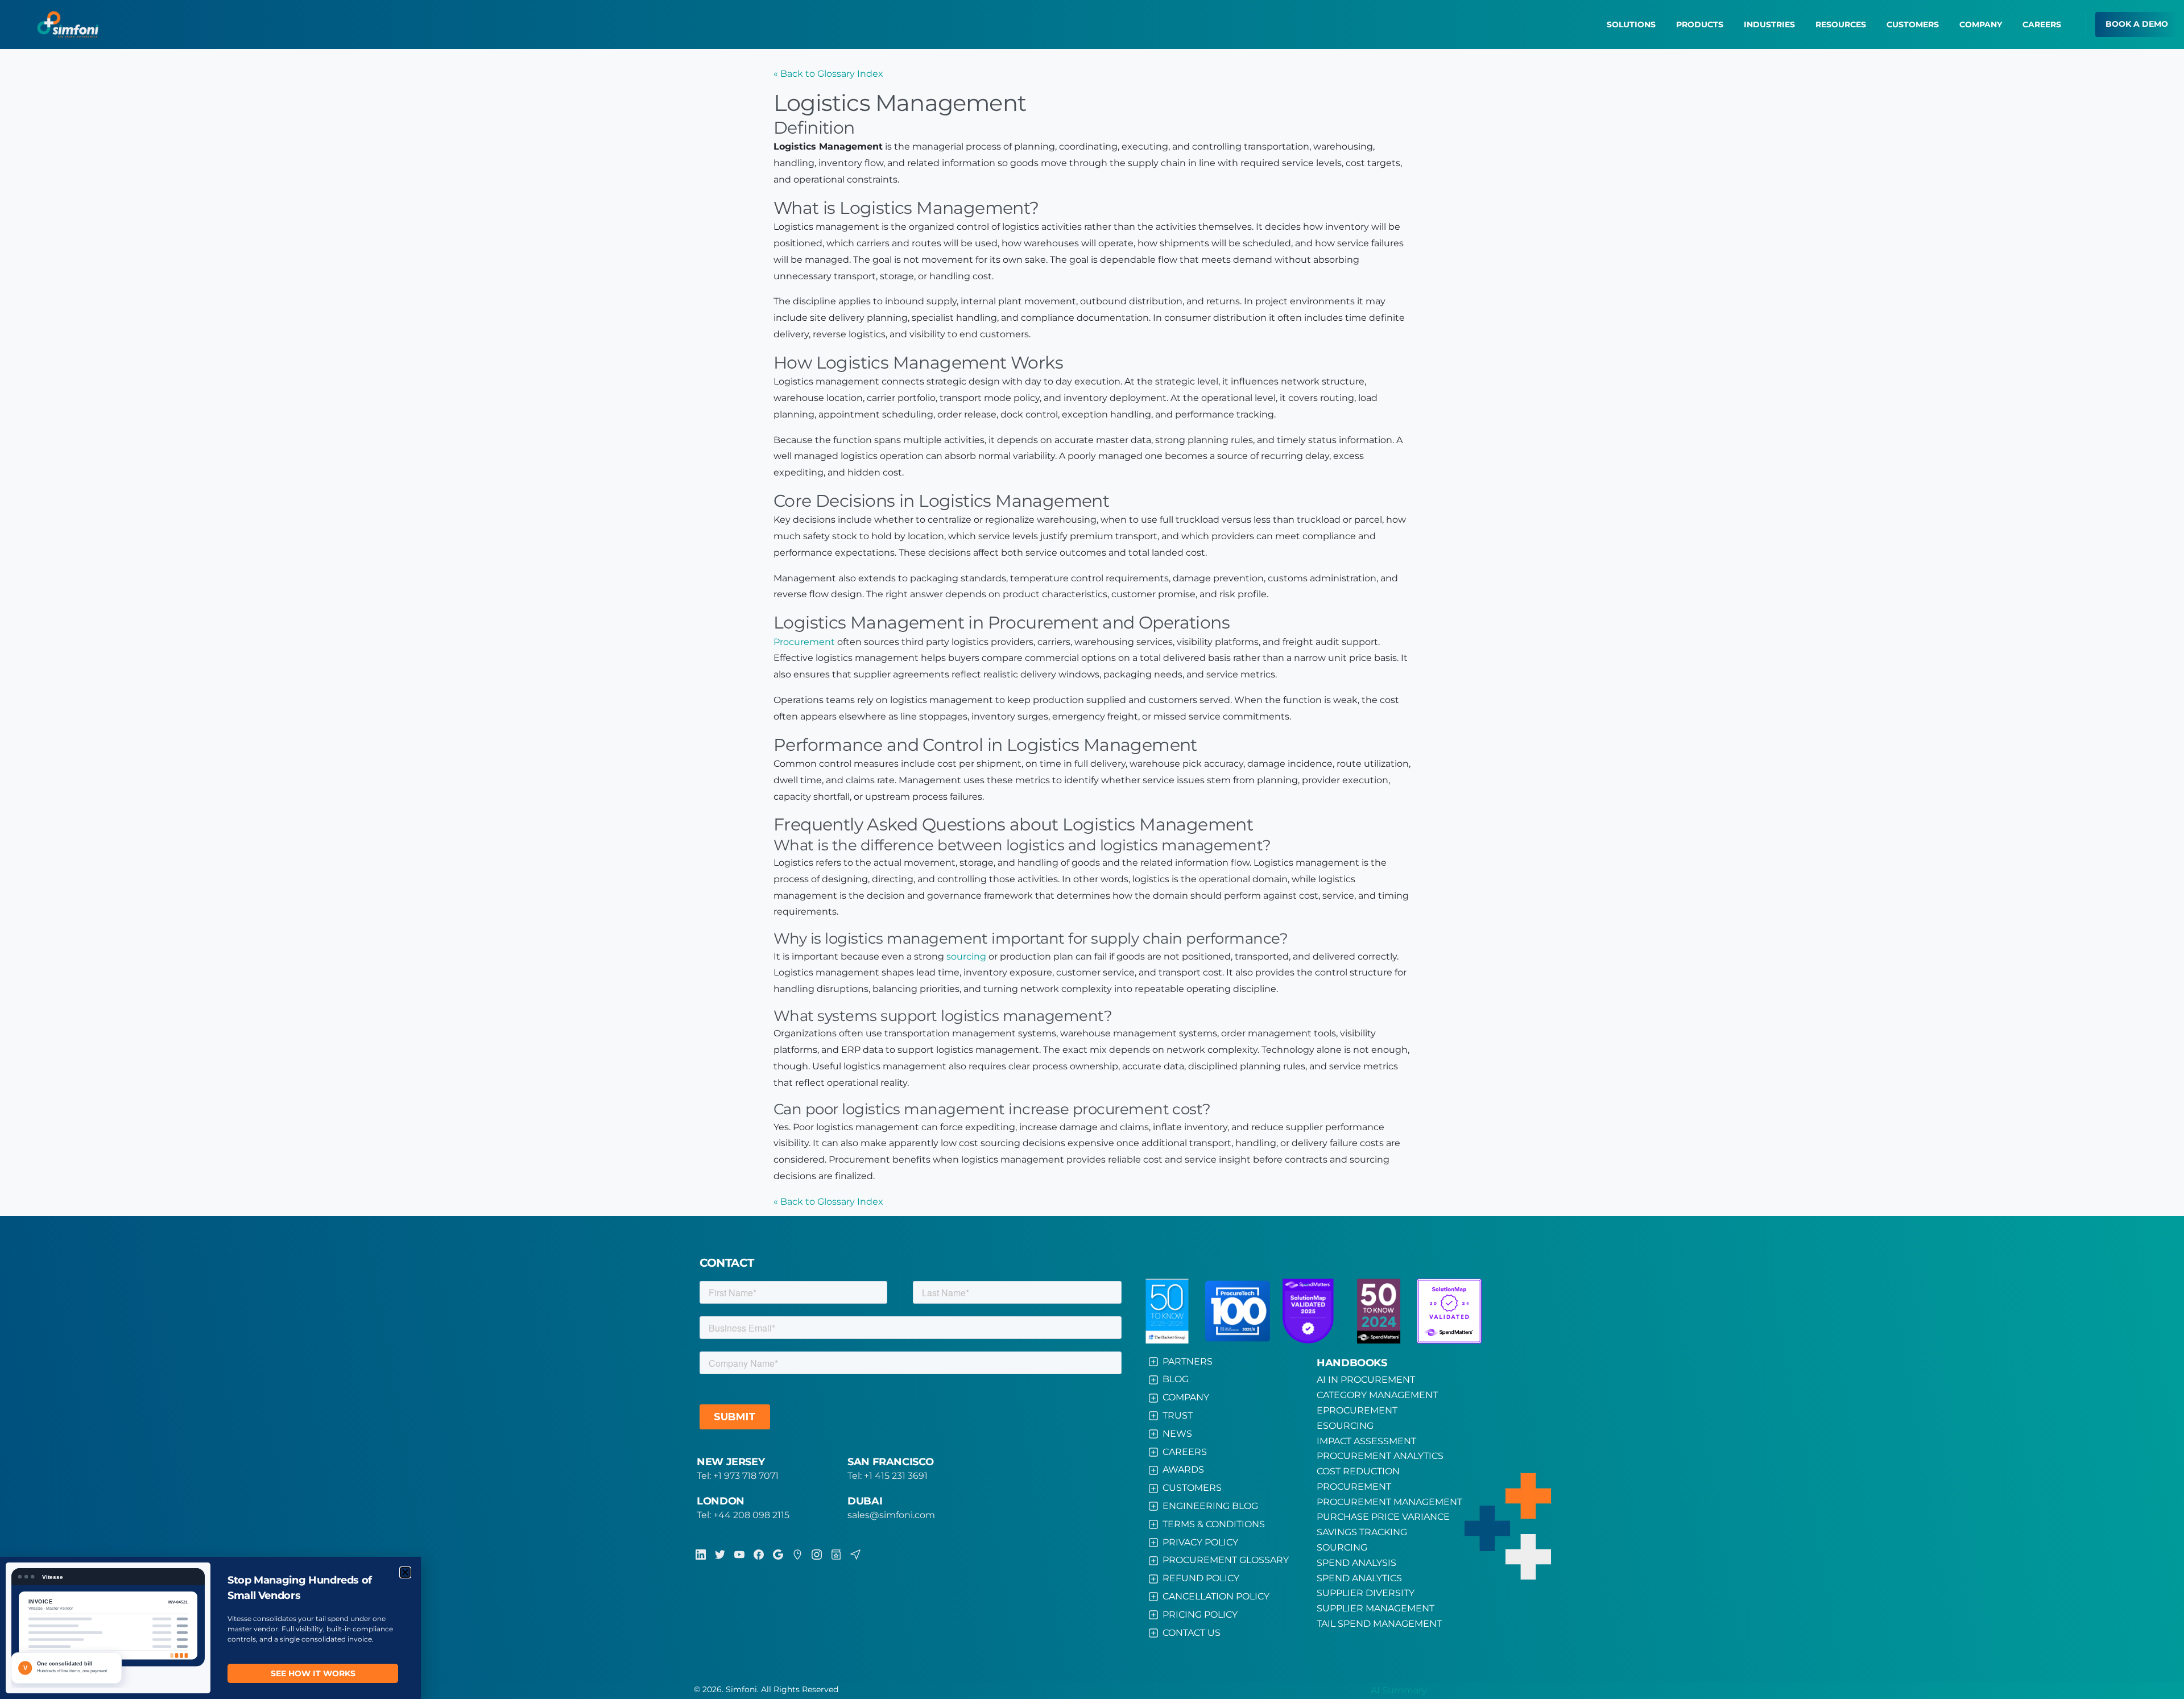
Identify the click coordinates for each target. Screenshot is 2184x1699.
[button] (405, 1572)
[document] (1092, 849)
